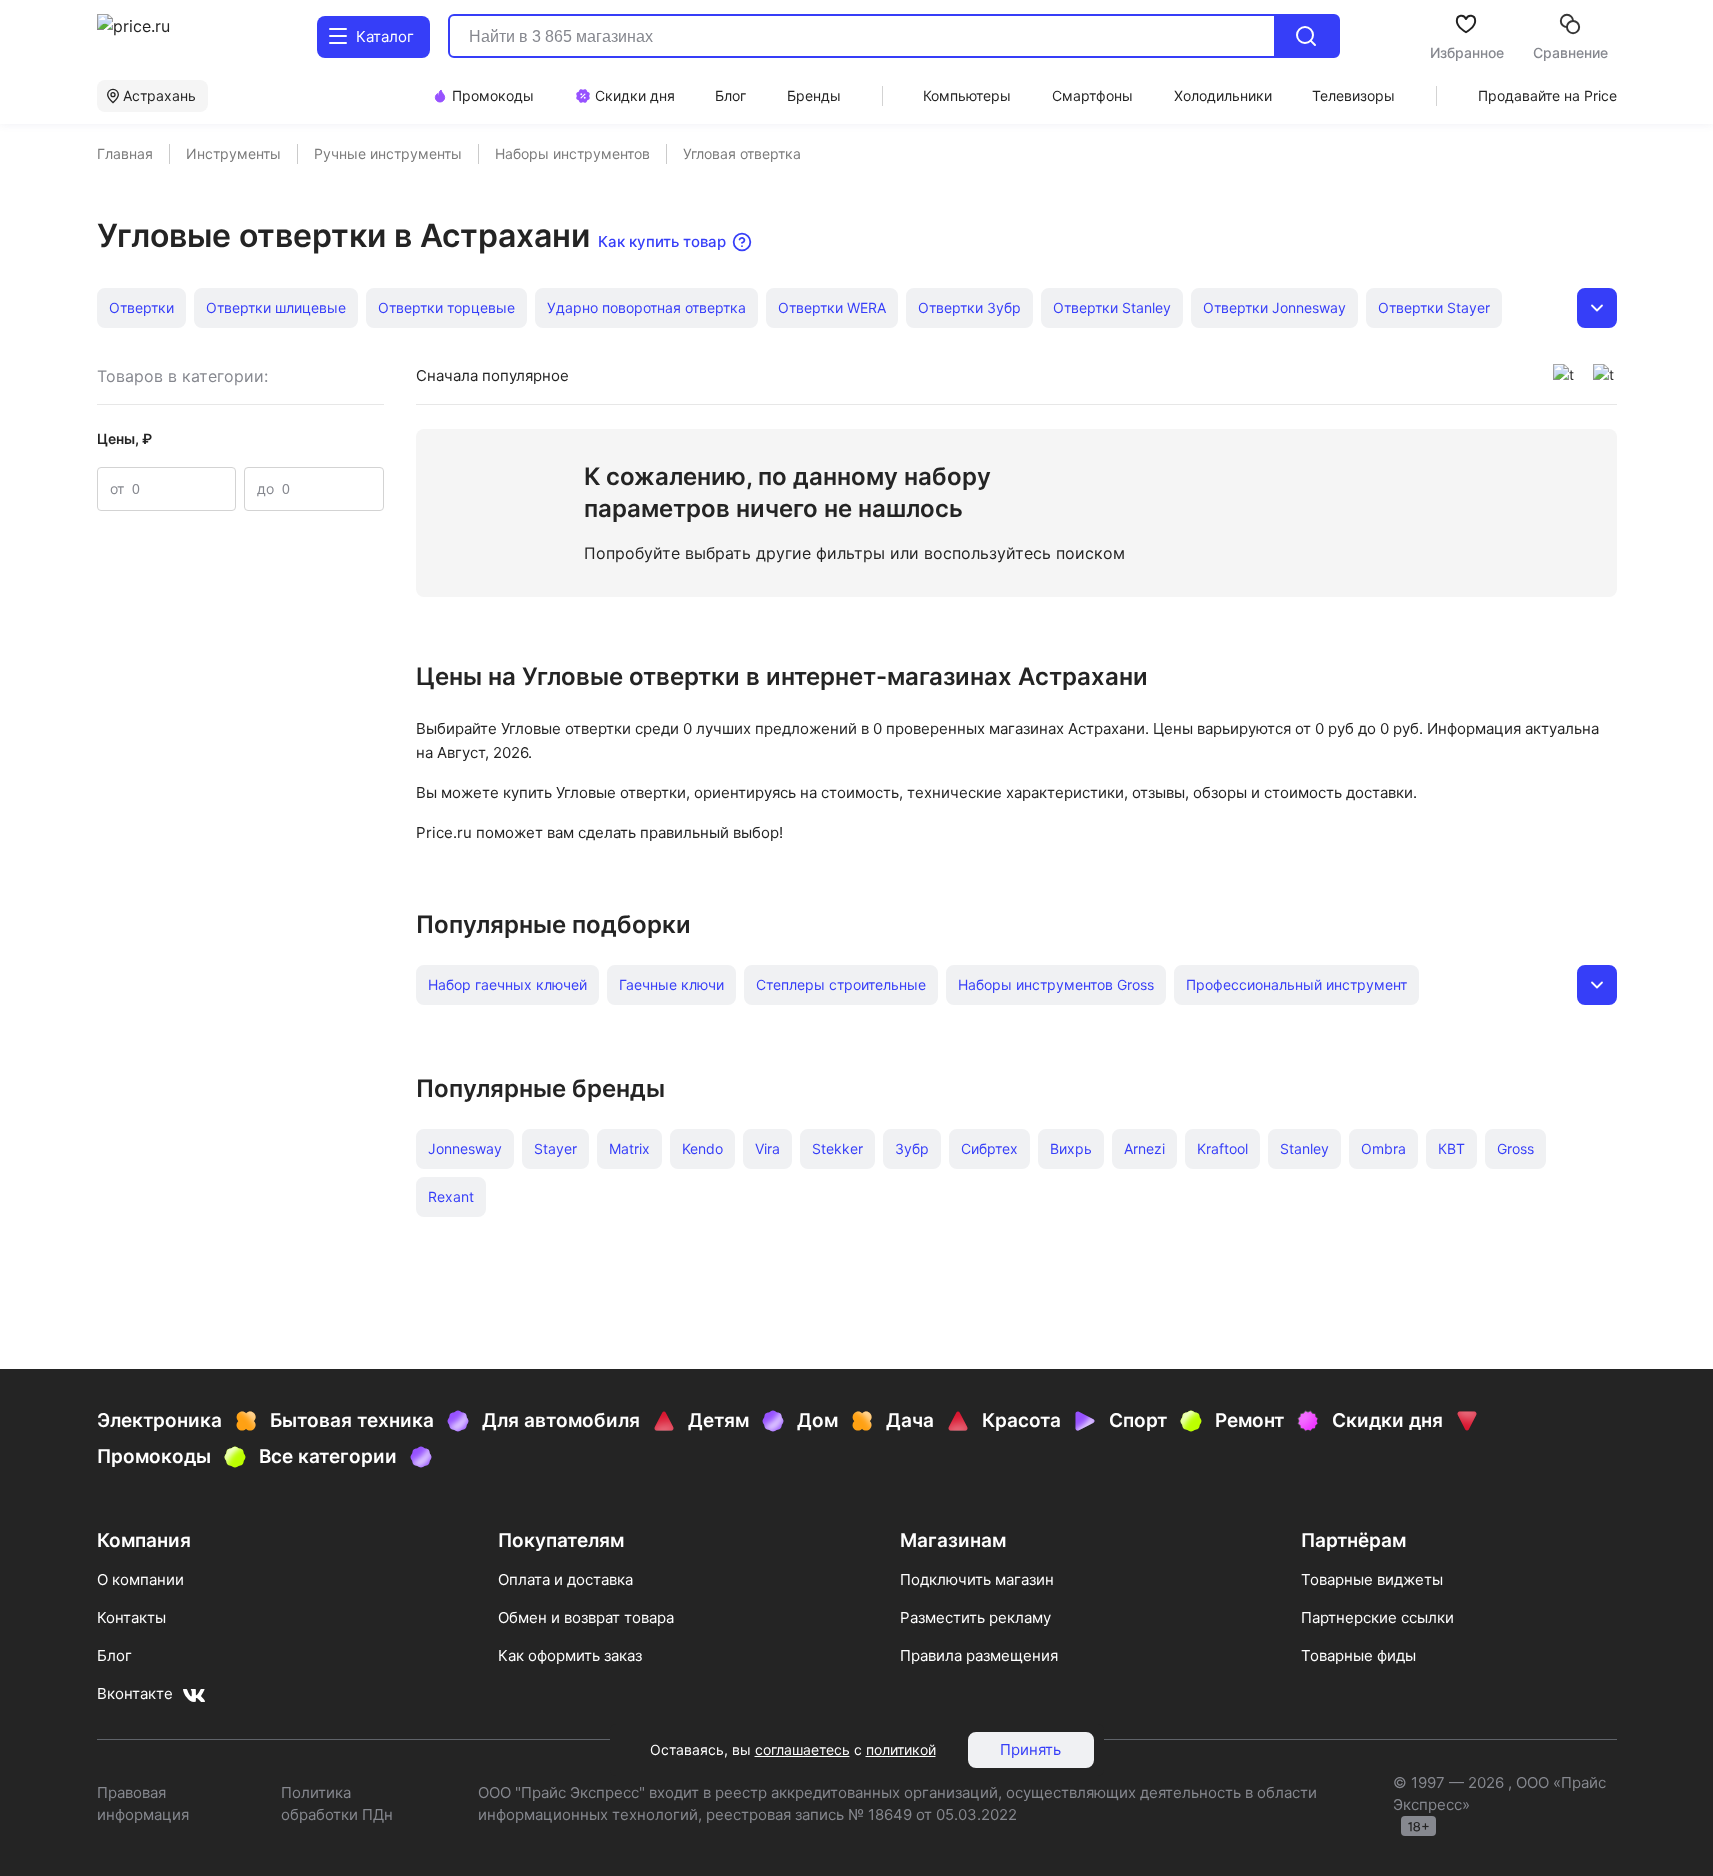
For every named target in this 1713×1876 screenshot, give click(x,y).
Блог (114, 1655)
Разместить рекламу (975, 1617)
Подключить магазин (977, 1579)
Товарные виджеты (1372, 1579)
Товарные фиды (1358, 1655)
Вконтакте (135, 1693)
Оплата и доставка (565, 1579)
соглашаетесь (802, 1749)
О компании (140, 1579)
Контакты (131, 1617)
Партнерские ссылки (1377, 1617)
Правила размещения (979, 1655)
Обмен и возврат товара (586, 1617)
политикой (901, 1749)
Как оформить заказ (570, 1655)
